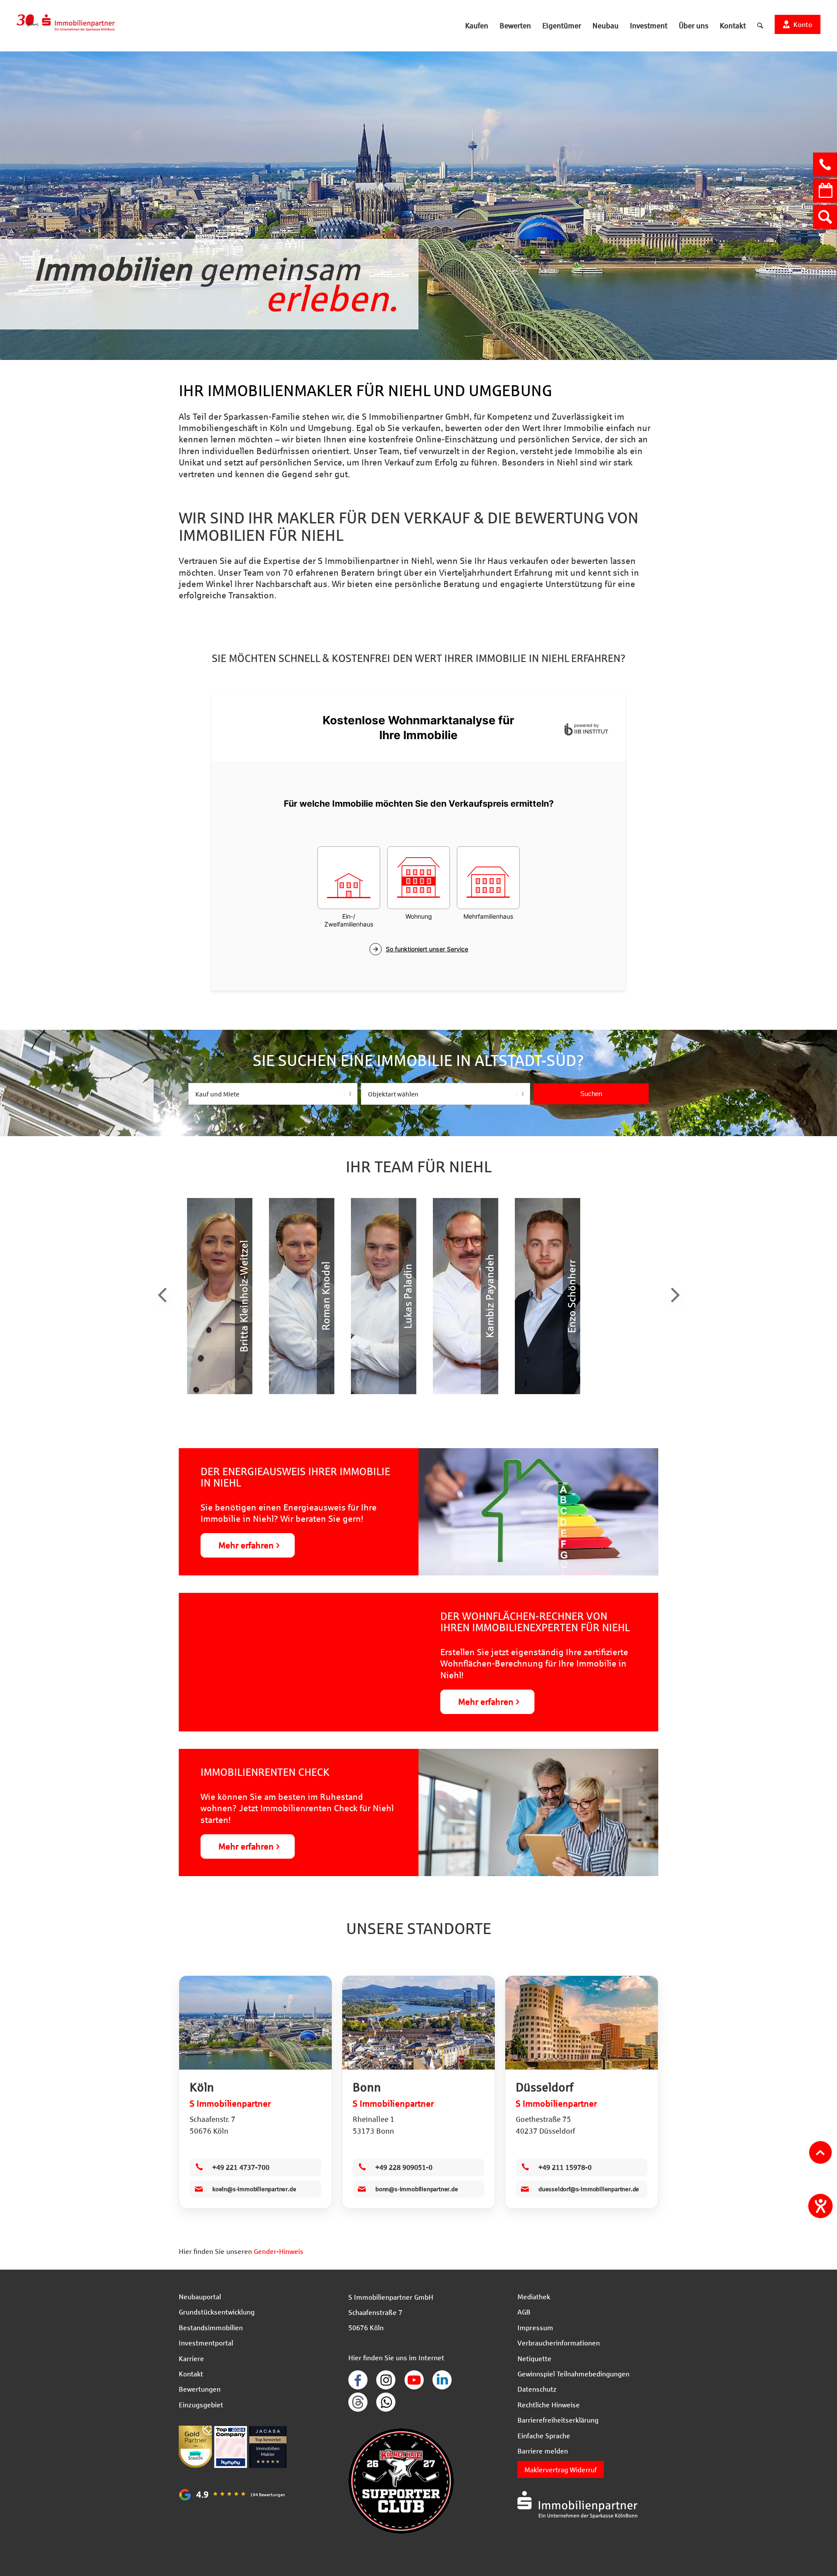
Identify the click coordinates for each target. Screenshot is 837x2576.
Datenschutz (537, 2389)
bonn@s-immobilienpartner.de (417, 2189)
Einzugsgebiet (201, 2405)
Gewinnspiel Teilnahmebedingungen (573, 2374)
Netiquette (534, 2358)
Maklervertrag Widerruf (561, 2469)
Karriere (191, 2358)
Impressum (535, 2327)
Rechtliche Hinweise (549, 2405)
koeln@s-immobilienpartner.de (254, 2189)
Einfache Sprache (544, 2435)
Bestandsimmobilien (211, 2327)
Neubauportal (200, 2296)
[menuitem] (477, 26)
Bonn (367, 2087)
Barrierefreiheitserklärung (558, 2420)
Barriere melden (543, 2451)
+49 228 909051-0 (404, 2167)
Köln (202, 2087)
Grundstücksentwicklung (217, 2312)
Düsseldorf (544, 2087)
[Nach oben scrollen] (820, 2152)
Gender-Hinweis (279, 2251)
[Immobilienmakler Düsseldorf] (582, 2023)
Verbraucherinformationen (559, 2343)
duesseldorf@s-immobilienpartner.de (589, 2189)
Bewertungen (200, 2389)
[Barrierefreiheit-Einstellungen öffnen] (820, 2206)
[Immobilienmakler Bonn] (418, 2023)
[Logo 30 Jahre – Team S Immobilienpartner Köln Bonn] (66, 26)
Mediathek (534, 2296)
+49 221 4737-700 (241, 2167)
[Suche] (760, 26)
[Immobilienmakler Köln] (255, 2023)
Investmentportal (206, 2343)
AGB (524, 2312)
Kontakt (191, 2374)
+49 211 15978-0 (565, 2167)
